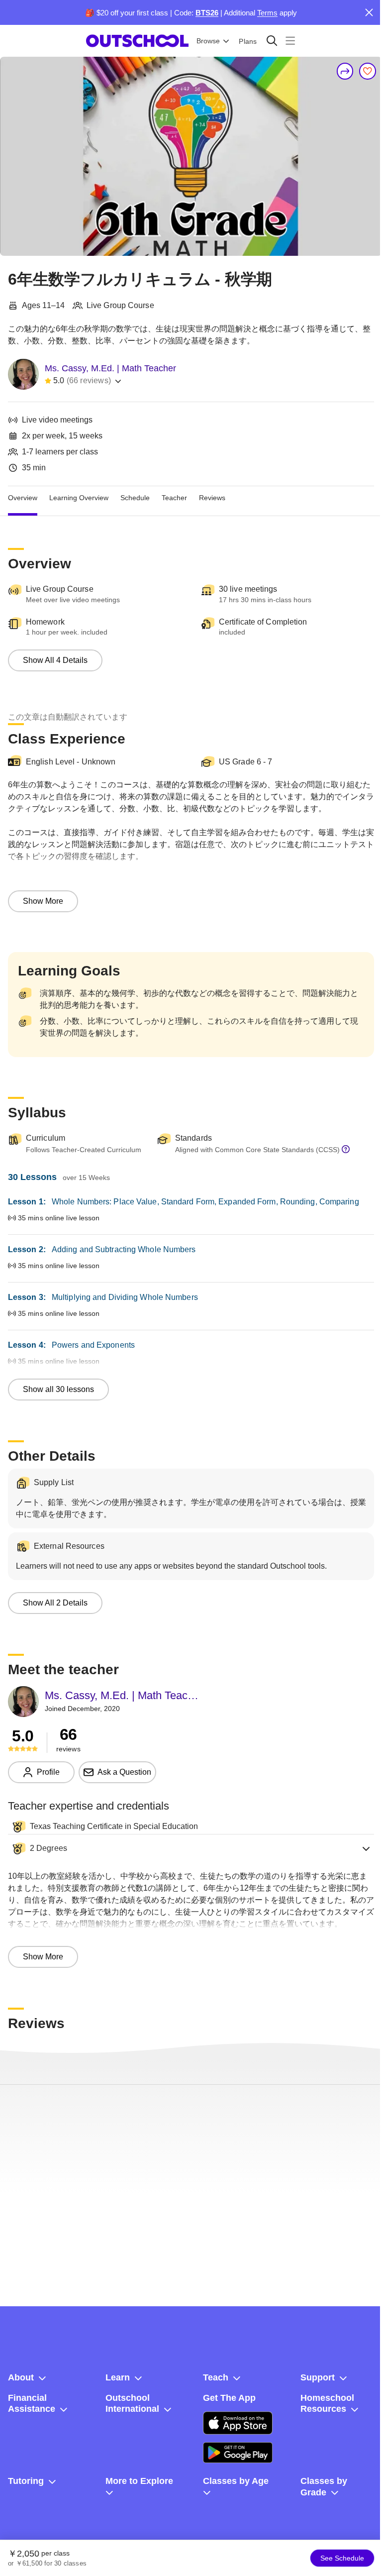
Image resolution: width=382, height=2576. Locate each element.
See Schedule (342, 2558)
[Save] (368, 71)
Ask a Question (124, 1772)
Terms (267, 13)
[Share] (345, 71)
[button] (191, 1848)
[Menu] (290, 41)
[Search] (272, 41)
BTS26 (207, 13)
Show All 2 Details (55, 1603)
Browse (208, 41)
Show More (43, 901)
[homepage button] (137, 41)
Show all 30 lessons (58, 1389)
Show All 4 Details (55, 660)
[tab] (23, 498)
